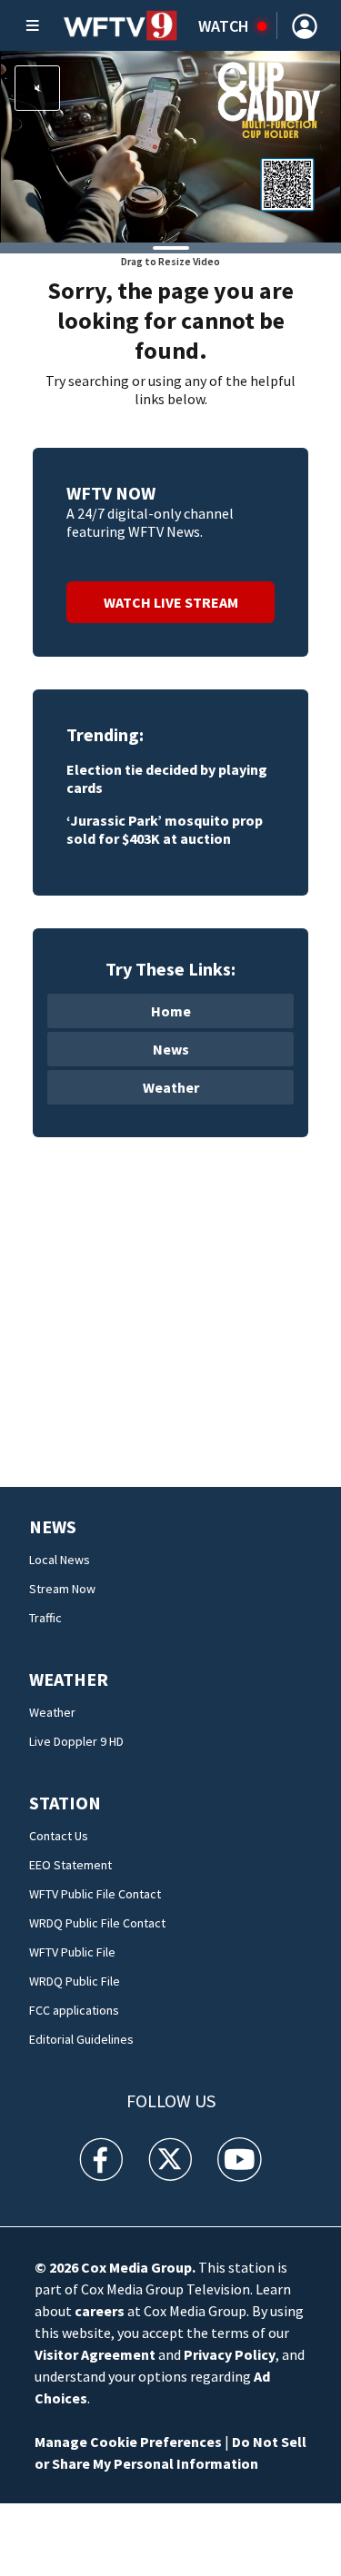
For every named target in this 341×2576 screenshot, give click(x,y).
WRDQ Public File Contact (97, 1923)
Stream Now (62, 1589)
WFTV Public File (72, 1952)
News (171, 1049)
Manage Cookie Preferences (128, 2442)
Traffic (45, 1618)
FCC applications (74, 2010)
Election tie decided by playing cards (167, 778)
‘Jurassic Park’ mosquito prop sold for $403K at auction (165, 829)
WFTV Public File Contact (95, 1894)
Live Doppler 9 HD (76, 1741)
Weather (171, 1087)
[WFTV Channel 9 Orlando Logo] (120, 25)
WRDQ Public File (75, 1981)
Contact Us (59, 1836)
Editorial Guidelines (81, 2039)
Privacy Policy (230, 2354)
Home (171, 1011)
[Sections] (33, 25)
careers (100, 2311)
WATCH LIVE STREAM (171, 602)
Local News (60, 1560)
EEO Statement (70, 1865)
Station (65, 1803)
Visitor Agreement (95, 2354)
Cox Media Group (136, 2267)
